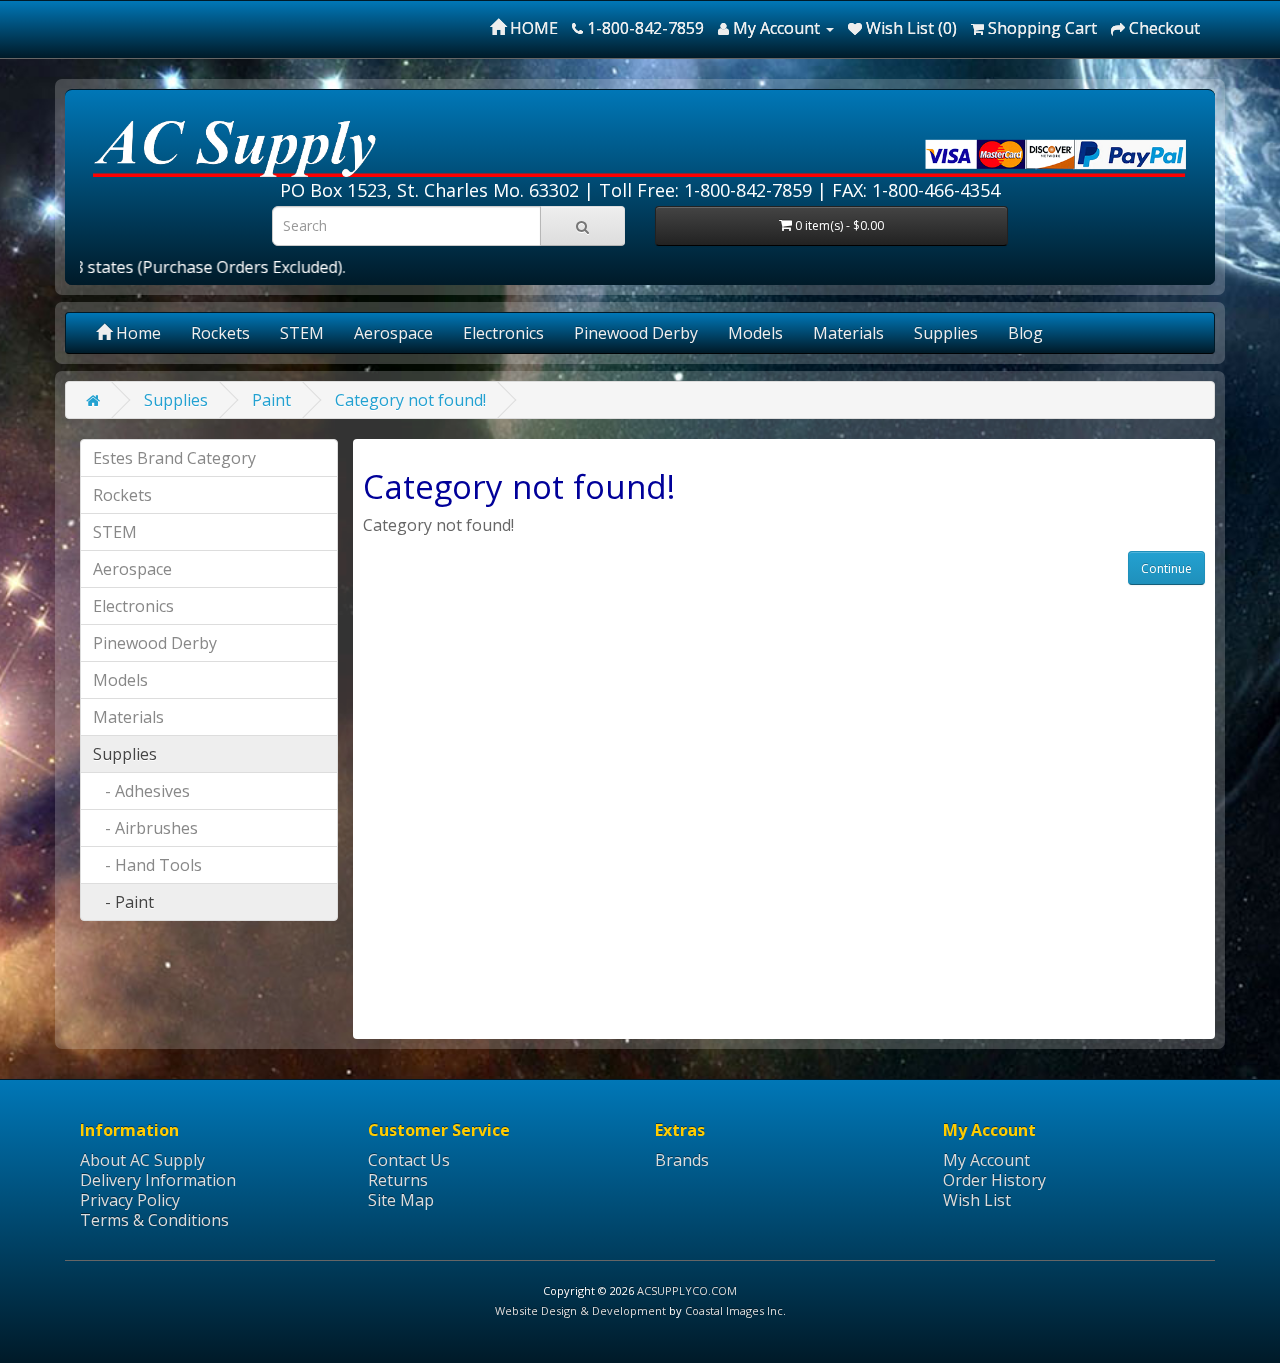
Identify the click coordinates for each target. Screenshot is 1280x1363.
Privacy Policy (130, 1200)
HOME (532, 28)
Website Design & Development (580, 1310)
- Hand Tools (147, 865)
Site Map (401, 1200)
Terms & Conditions (154, 1220)
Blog (1025, 333)
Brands (682, 1160)
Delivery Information (158, 1180)
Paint (271, 400)
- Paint (123, 902)
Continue (1166, 568)
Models (755, 333)
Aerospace (393, 333)
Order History (994, 1180)
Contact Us (409, 1160)
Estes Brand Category (174, 458)
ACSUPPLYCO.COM (687, 1290)
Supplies (946, 333)
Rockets (220, 333)
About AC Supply (142, 1160)
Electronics (503, 333)
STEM (302, 333)
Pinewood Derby (636, 333)
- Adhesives (141, 791)
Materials (848, 333)
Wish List (977, 1200)
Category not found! (410, 400)
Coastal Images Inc (734, 1310)
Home (136, 333)
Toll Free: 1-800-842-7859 (705, 190)
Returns (398, 1180)
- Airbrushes (145, 828)
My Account (986, 1160)
